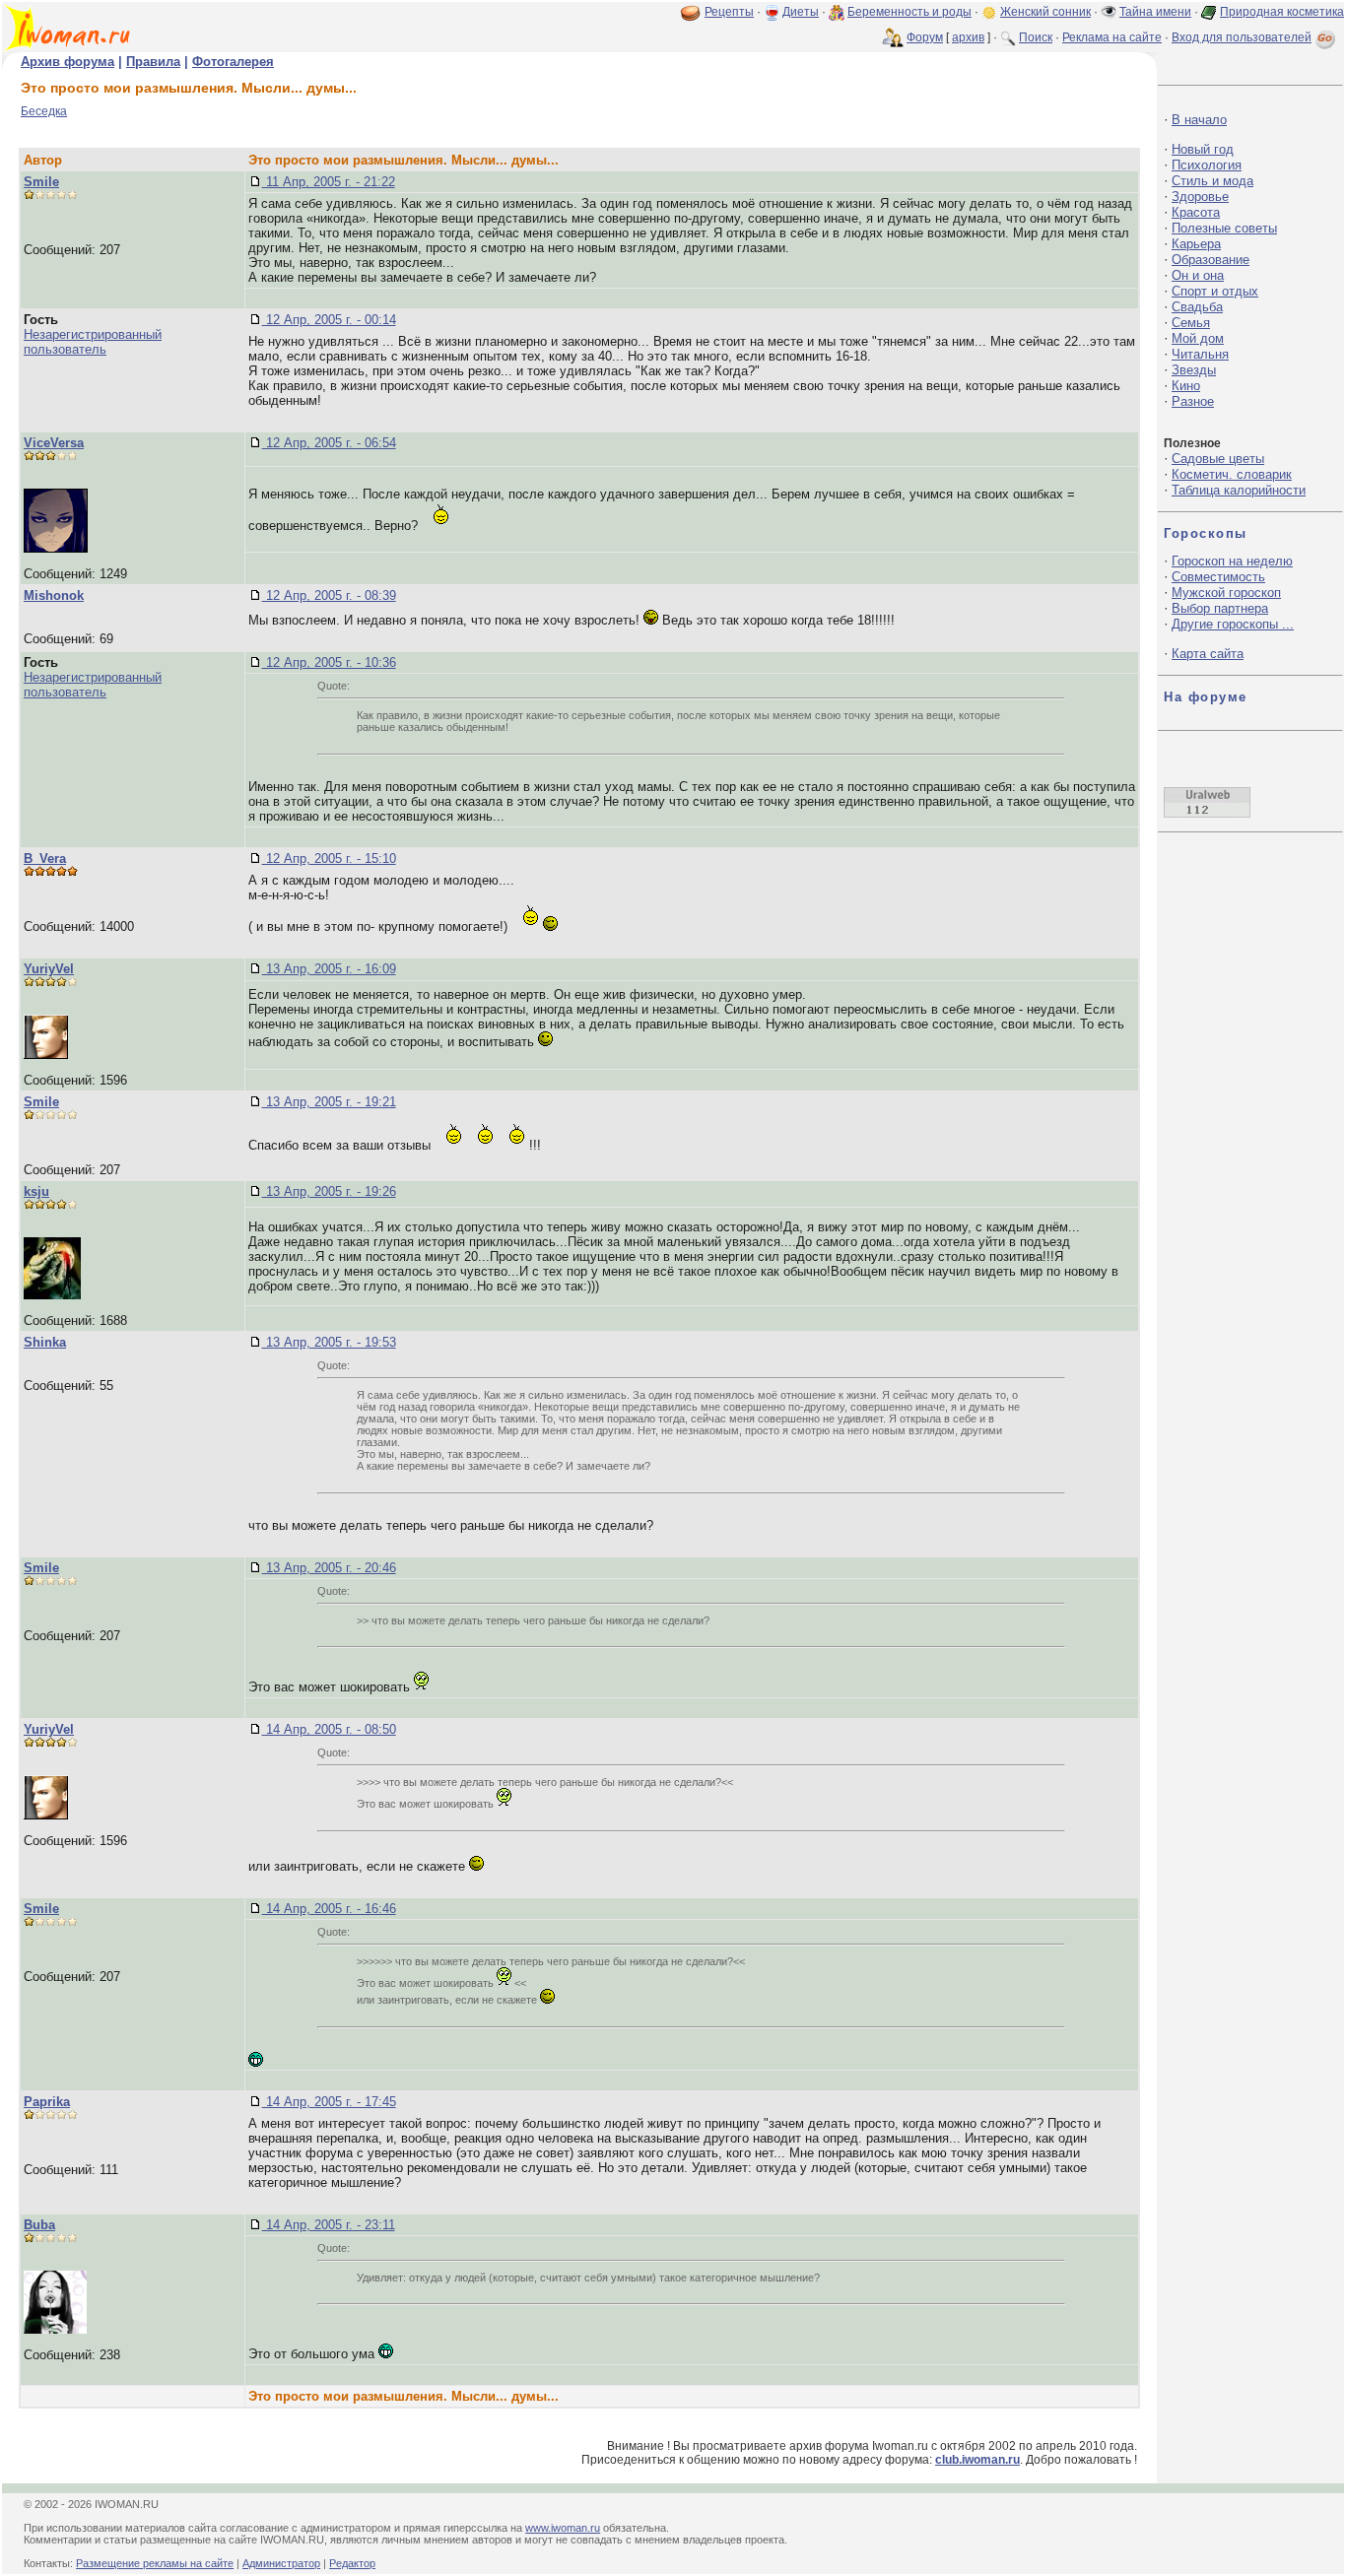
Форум (925, 37)
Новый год (1203, 149)
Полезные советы (1224, 228)
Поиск (1036, 37)
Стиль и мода (1212, 181)
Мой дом (1198, 338)
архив (968, 37)
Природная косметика (1282, 12)
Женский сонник (1045, 12)
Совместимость (1218, 577)
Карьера (1196, 244)
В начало (1199, 120)
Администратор (281, 2563)
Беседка (44, 111)
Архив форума (67, 62)
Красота (1196, 212)
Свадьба (1197, 307)
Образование (1211, 260)
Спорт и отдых (1215, 291)
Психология (1207, 165)
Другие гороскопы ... (1233, 624)
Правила (153, 62)
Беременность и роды (909, 12)
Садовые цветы (1218, 459)
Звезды (1194, 370)
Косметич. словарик (1232, 474)
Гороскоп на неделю (1232, 561)
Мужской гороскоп (1226, 593)
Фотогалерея (233, 62)
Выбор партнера (1220, 608)
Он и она (1198, 275)
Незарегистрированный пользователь (93, 342)
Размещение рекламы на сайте (155, 2563)
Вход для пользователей (1242, 37)
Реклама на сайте (1112, 37)
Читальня (1200, 354)
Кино (1186, 386)
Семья (1191, 323)
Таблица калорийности (1239, 490)
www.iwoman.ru (563, 2528)
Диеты (801, 12)
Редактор (352, 2563)
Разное (1193, 401)
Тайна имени (1155, 12)
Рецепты (729, 12)
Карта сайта (1208, 654)
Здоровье (1200, 197)
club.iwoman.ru (977, 2460)
